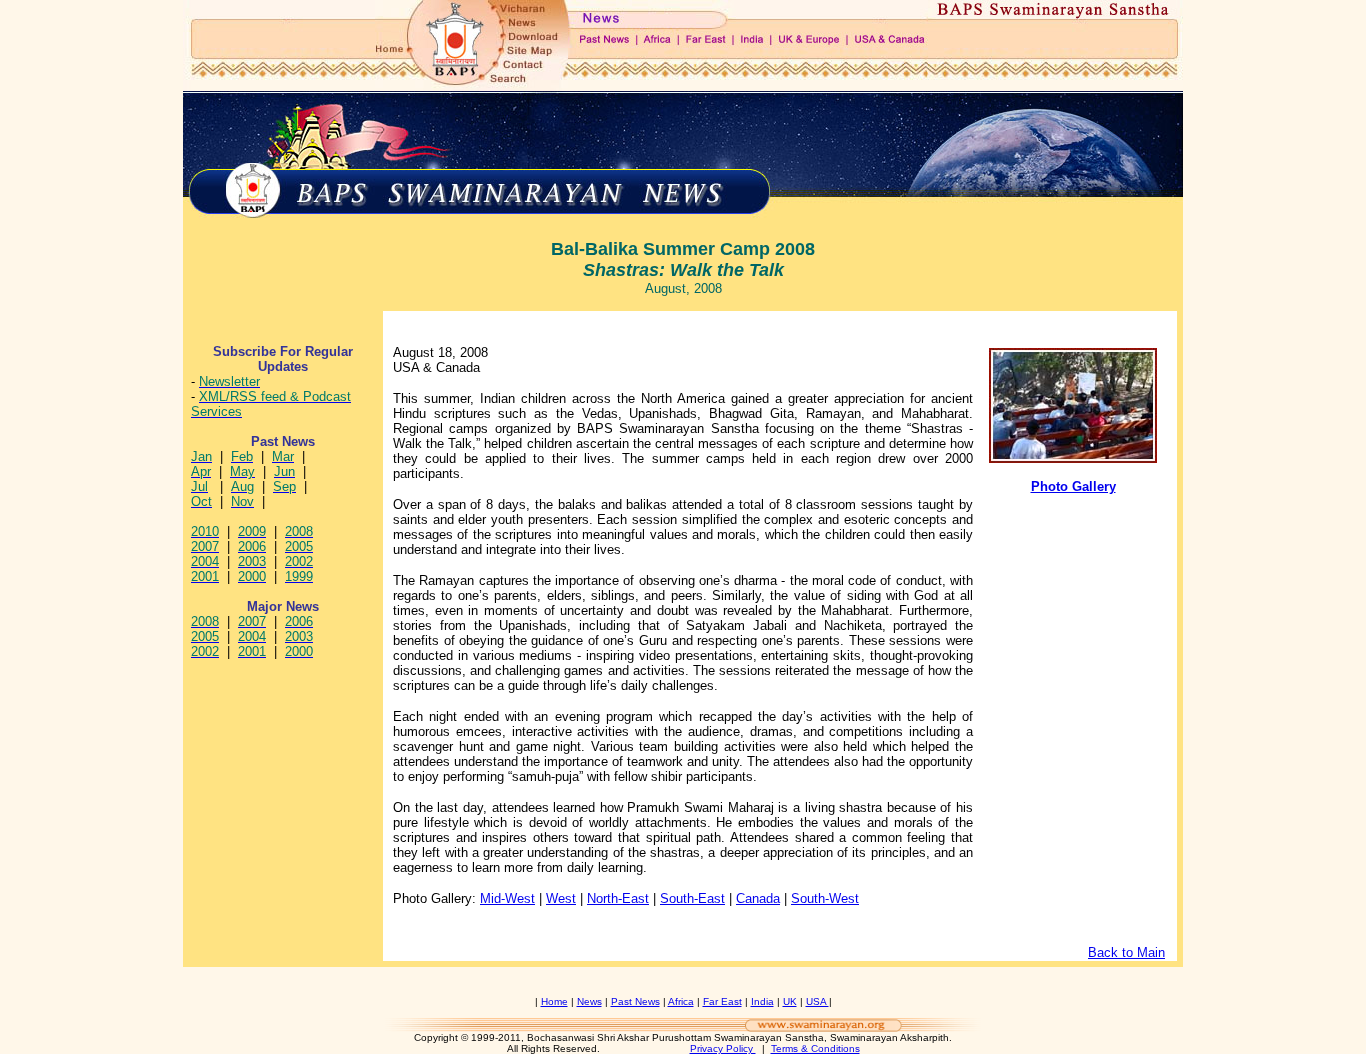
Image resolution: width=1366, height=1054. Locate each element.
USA (817, 1001)
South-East (692, 898)
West (561, 898)
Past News (635, 1001)
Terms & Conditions (815, 1048)
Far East (722, 1001)
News (589, 1001)
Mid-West (507, 898)
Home (554, 1001)
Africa (681, 1001)
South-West (825, 898)
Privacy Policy (723, 1048)
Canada (758, 898)
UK (790, 1001)
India (762, 1001)
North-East (618, 898)
